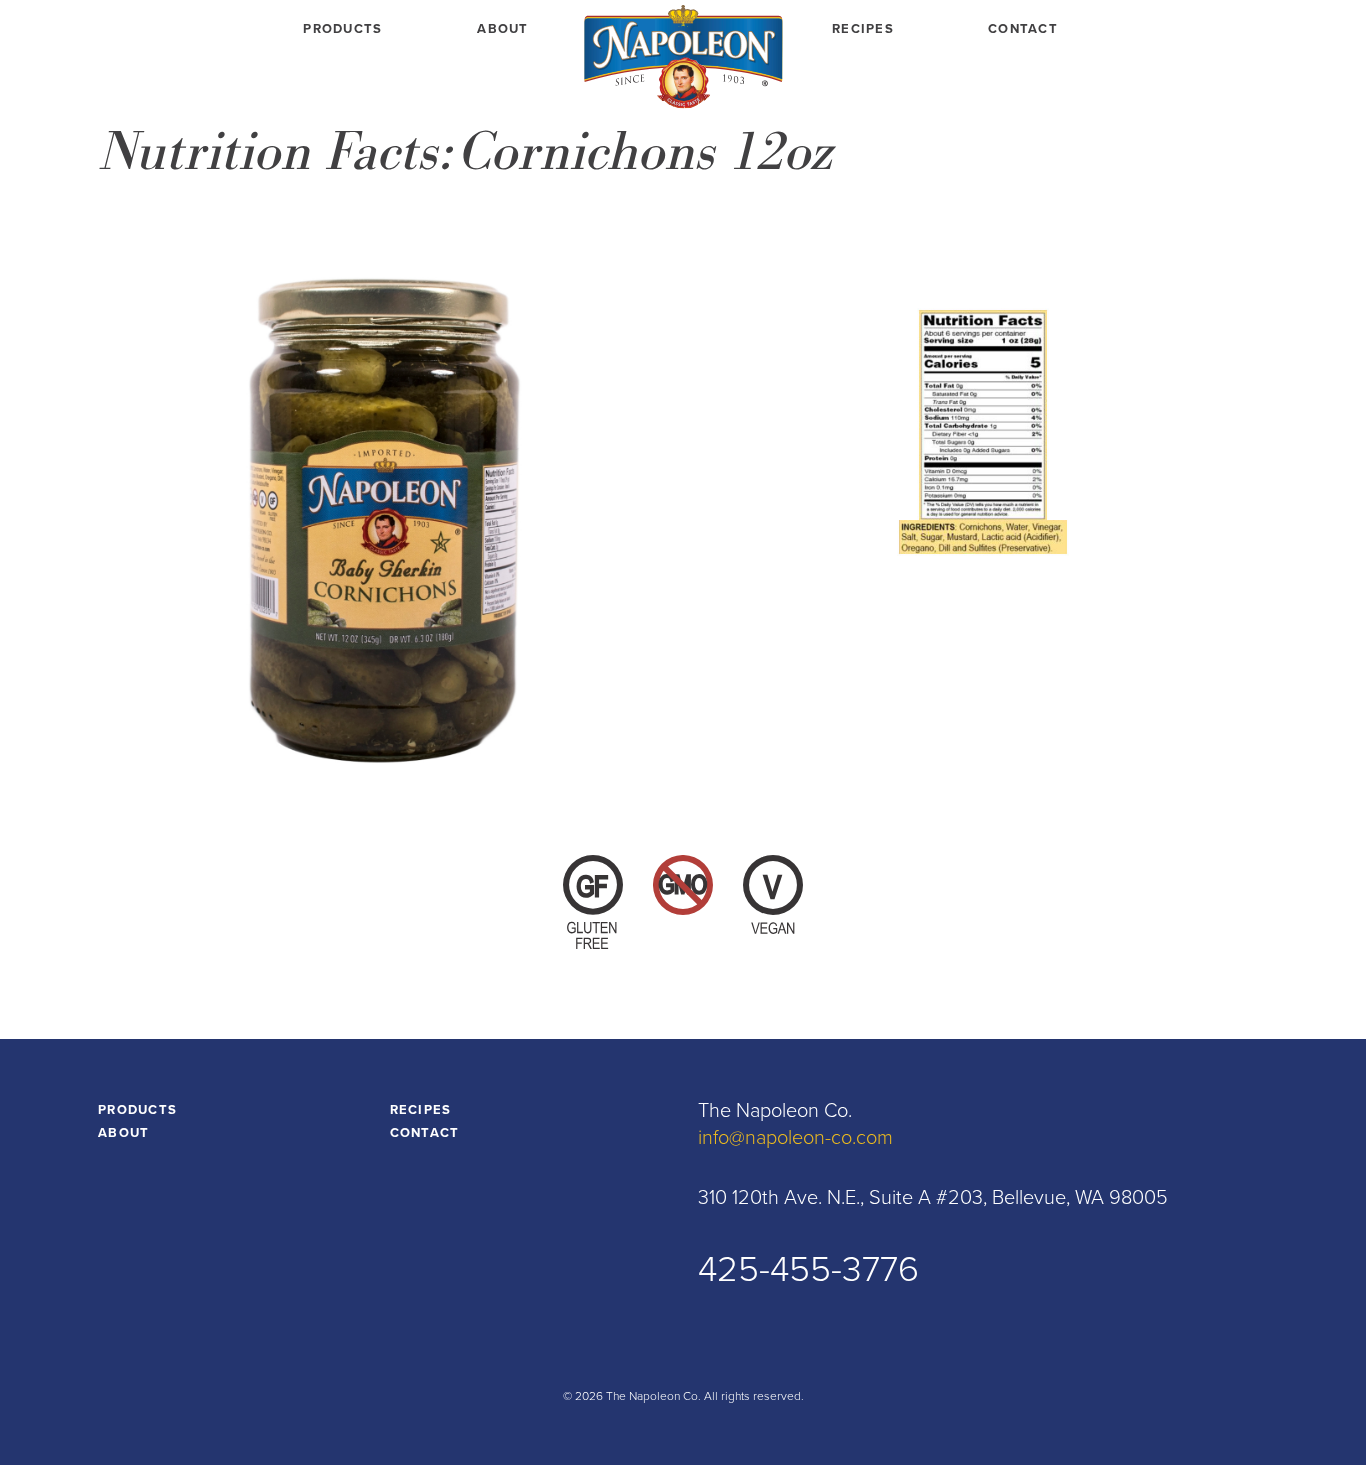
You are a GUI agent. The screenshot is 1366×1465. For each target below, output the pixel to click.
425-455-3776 (808, 1269)
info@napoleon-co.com (795, 1138)
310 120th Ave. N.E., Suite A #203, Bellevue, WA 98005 (933, 1198)
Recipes (863, 29)
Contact (1023, 29)
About (503, 29)
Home (683, 60)
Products (342, 29)
